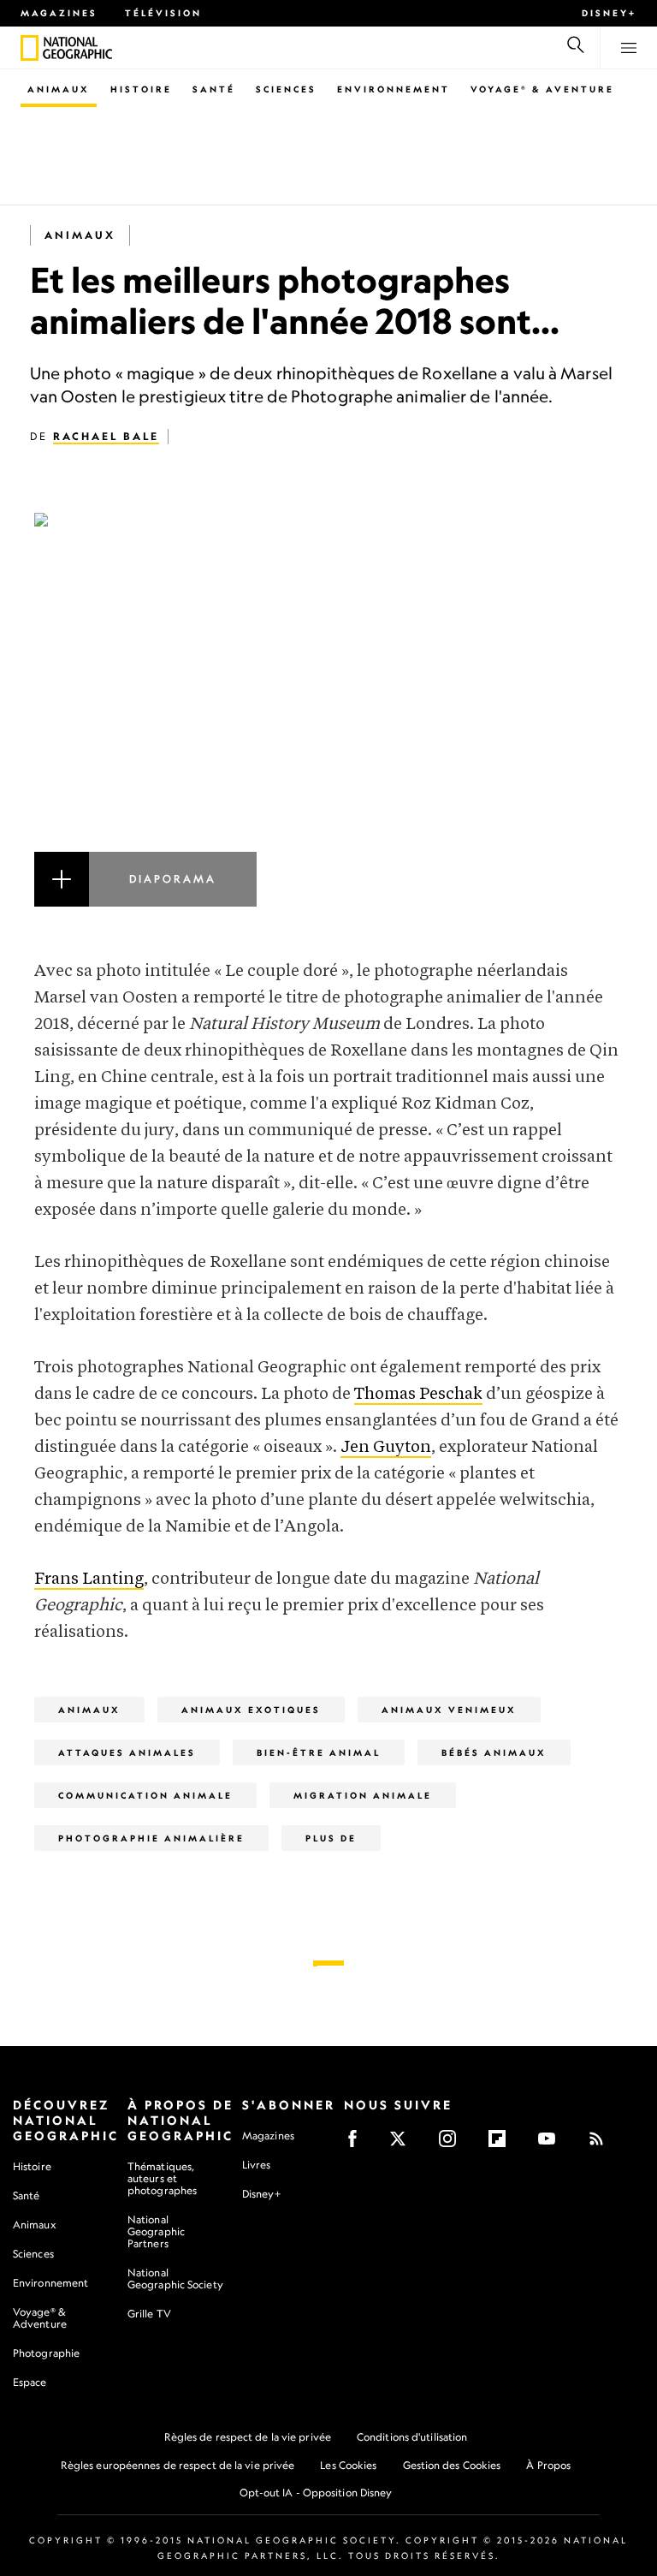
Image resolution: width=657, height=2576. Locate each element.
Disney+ (609, 13)
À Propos (548, 2465)
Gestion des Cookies (452, 2465)
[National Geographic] (30, 48)
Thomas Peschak (418, 1394)
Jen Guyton (386, 1447)
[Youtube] (552, 2144)
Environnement (394, 89)
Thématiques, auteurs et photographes (162, 2178)
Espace (30, 2382)
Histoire (141, 89)
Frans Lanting (89, 1579)
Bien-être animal (319, 1752)
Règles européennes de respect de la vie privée (178, 2465)
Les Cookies (348, 2465)
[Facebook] (358, 2144)
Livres (257, 2165)
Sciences (286, 89)
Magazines (59, 13)
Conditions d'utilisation (412, 2437)
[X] (403, 2144)
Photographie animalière (151, 1838)
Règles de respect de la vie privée (248, 2437)
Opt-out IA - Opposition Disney (316, 2493)
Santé (214, 89)
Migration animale (363, 1795)
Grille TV (149, 2314)
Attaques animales (127, 1752)
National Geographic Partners (156, 2231)
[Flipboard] (503, 2144)
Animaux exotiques (251, 1710)
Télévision (163, 13)
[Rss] (602, 2144)
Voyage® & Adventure (40, 2318)
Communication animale (145, 1795)
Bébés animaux (494, 1752)
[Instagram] (453, 2144)
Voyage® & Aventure (542, 89)
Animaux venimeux (449, 1710)
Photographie (46, 2353)
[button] (328, 710)
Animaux (59, 89)
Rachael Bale (106, 436)
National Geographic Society (175, 2279)
